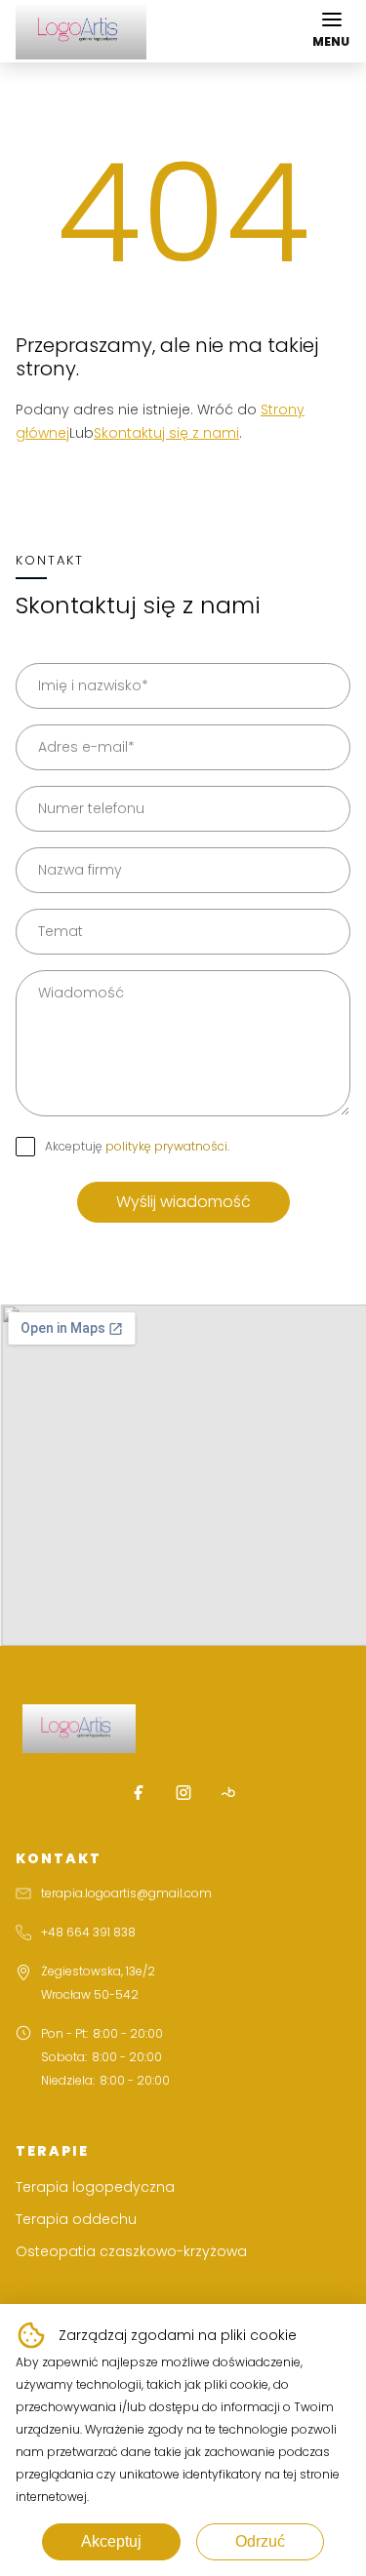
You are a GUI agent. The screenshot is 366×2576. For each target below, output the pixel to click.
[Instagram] (183, 1792)
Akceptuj (111, 2541)
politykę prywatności (166, 1146)
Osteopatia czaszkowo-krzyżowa (131, 2251)
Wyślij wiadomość (183, 1202)
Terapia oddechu (76, 2219)
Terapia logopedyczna (95, 2187)
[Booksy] (228, 1792)
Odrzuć (260, 2541)
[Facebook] (139, 1792)
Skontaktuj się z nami (166, 433)
